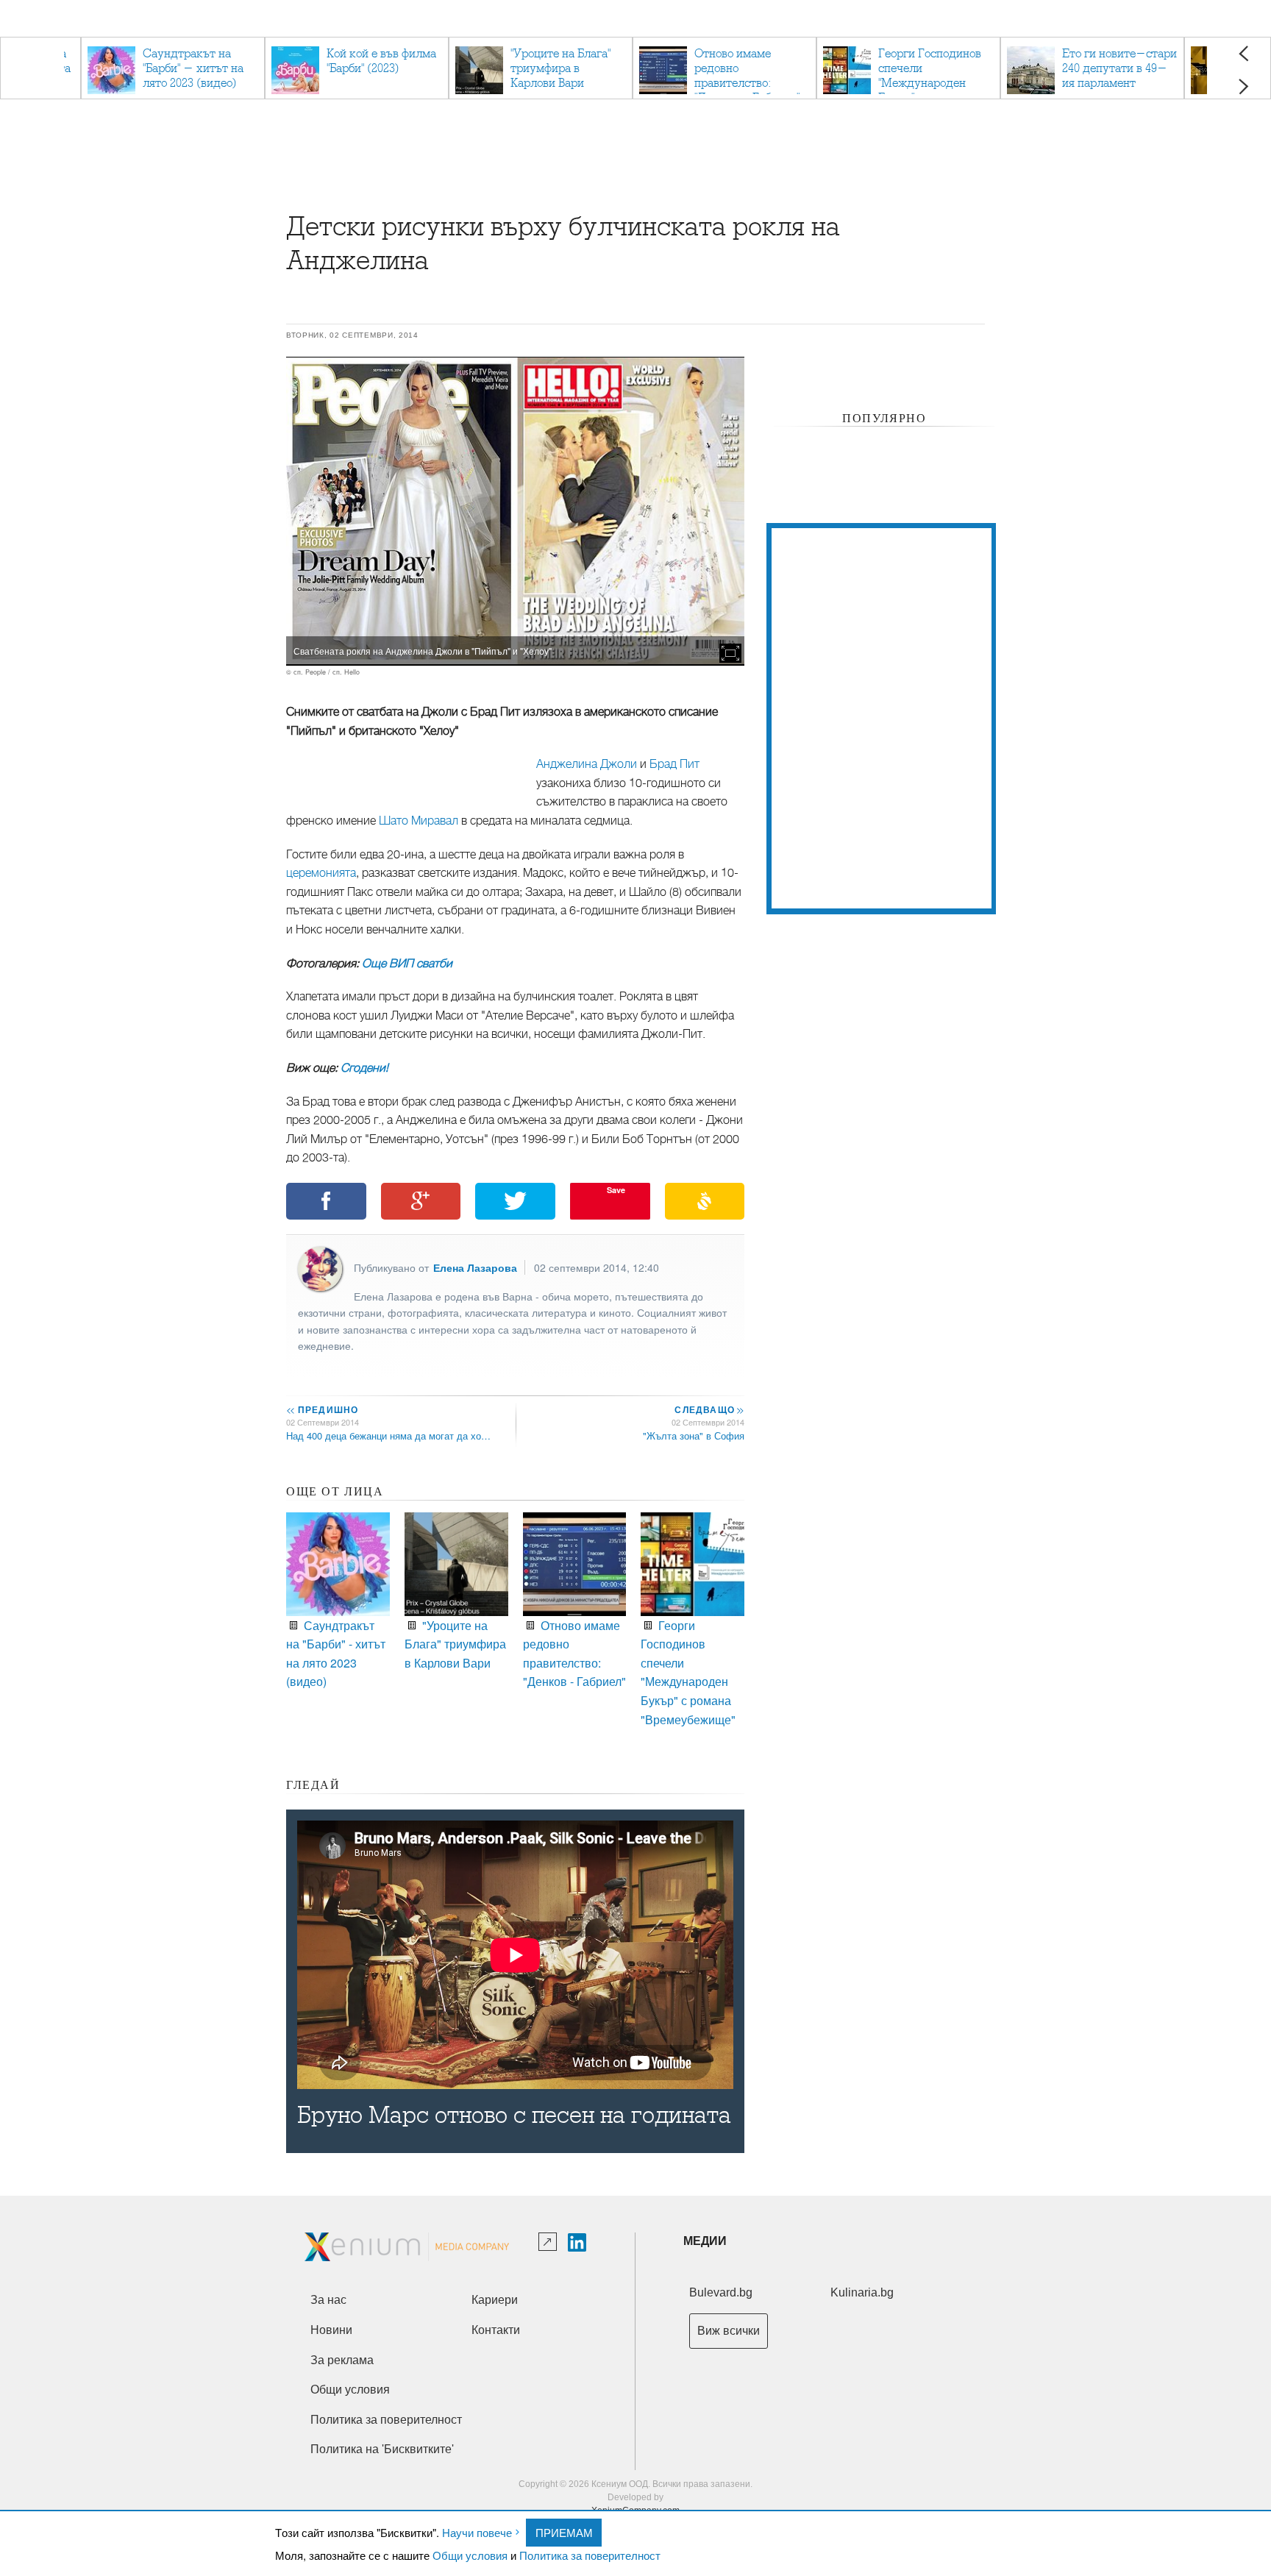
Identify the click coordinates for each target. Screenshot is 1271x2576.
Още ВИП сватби (407, 964)
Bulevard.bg (721, 2292)
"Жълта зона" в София (694, 1435)
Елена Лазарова (475, 1267)
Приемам (564, 2532)
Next (1243, 86)
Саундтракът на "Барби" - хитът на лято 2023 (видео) (336, 1654)
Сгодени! (364, 1068)
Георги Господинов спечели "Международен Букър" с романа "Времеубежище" (688, 1672)
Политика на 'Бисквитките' (382, 2449)
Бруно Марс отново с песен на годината (514, 2115)
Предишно (322, 1409)
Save (616, 1190)
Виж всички (729, 2331)
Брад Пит (674, 764)
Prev (1243, 53)
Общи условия (470, 2555)
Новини (331, 2330)
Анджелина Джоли (587, 764)
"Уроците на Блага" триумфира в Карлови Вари (455, 1644)
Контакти (496, 2330)
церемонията (321, 873)
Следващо (709, 1409)
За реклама (342, 2360)
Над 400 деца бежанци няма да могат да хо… (388, 1435)
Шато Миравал (419, 821)
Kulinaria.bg (862, 2292)
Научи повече (477, 2532)
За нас (328, 2300)
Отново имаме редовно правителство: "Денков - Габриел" (574, 1654)
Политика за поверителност (590, 2555)
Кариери (495, 2300)
